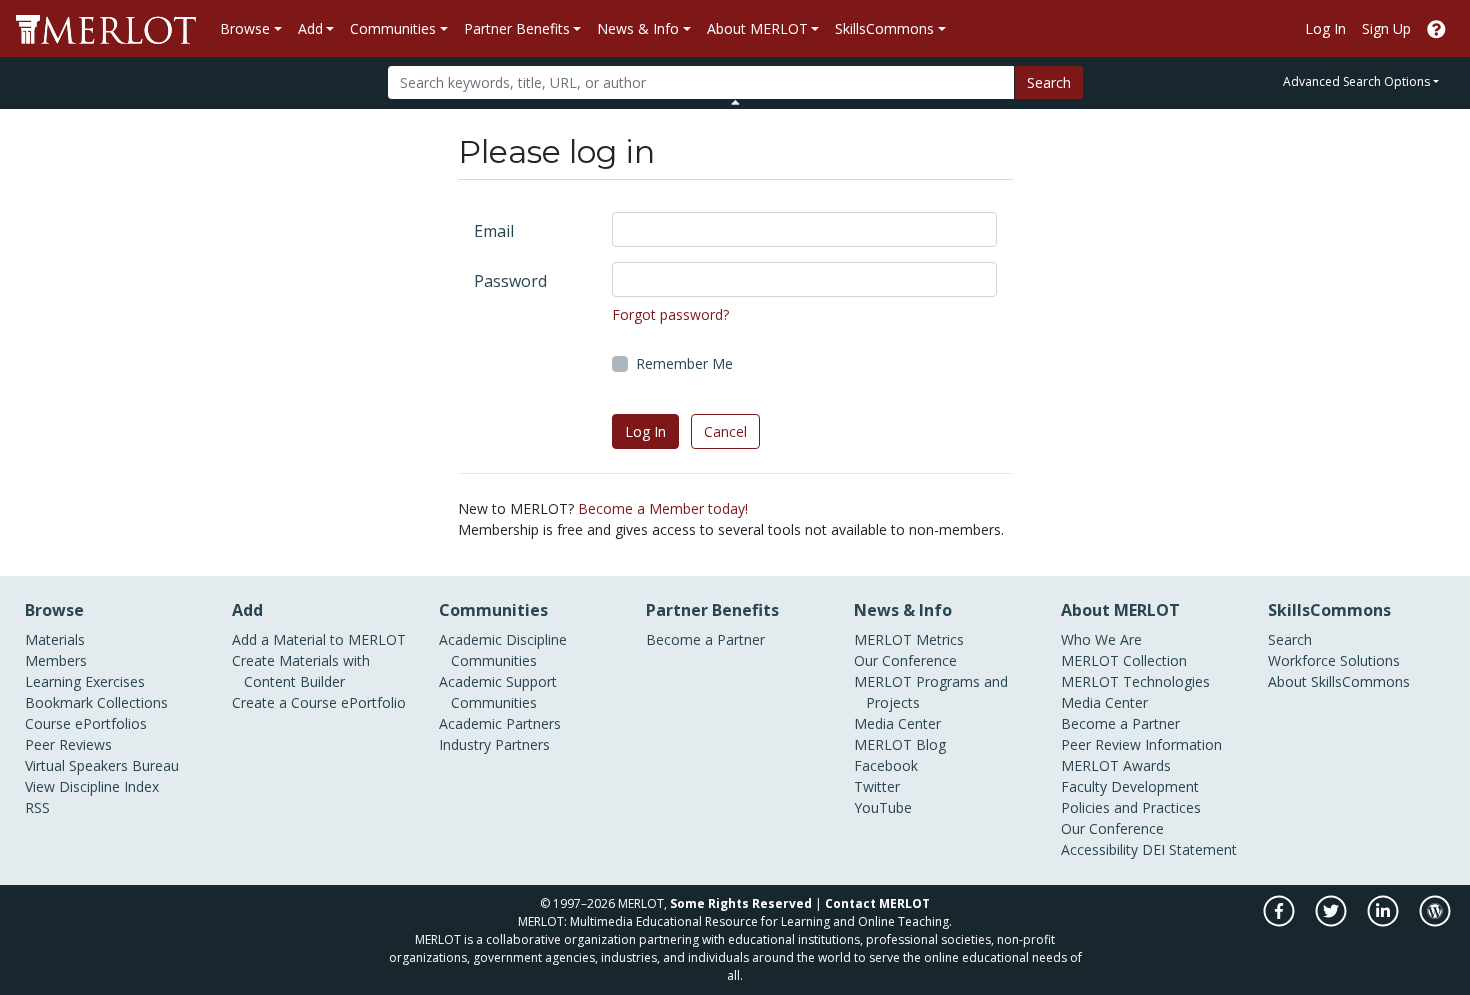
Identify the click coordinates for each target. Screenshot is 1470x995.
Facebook (886, 765)
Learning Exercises (85, 681)
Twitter (877, 786)
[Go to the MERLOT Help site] (1436, 28)
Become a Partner (705, 639)
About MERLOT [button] (757, 28)
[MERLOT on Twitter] (1332, 921)
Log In (1325, 28)
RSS (37, 807)
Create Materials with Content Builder (301, 671)
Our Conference (905, 660)
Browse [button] (245, 28)
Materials (55, 639)
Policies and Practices (1131, 807)
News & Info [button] (638, 28)
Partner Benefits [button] (517, 28)
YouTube (883, 807)
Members (56, 660)
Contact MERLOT (877, 903)
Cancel (725, 431)
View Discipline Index (92, 786)
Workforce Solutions (1334, 660)
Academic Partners (500, 723)
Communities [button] (393, 28)
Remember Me (684, 363)
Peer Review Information (1141, 744)
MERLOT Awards (1116, 765)
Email (494, 231)
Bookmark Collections (96, 702)
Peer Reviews (68, 744)
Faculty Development (1130, 786)
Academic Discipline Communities (503, 650)
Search (1049, 82)
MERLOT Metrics (909, 639)
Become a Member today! (663, 508)
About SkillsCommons (1339, 681)
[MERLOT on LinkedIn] (1384, 921)
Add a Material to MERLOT (319, 639)
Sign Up (1386, 28)
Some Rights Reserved (741, 903)
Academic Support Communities (498, 692)
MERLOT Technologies (1135, 681)
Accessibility (1099, 849)
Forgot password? (670, 314)
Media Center (897, 723)
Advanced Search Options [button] (1356, 81)
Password (510, 281)
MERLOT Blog (900, 744)
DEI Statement (1189, 849)
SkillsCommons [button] (884, 28)
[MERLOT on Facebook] (1280, 921)
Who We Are (1101, 639)
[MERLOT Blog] (1435, 921)
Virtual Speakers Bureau (102, 765)
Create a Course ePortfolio (319, 702)
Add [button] (310, 28)
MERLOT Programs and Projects (931, 692)
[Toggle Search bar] (735, 102)
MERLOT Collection (1124, 660)
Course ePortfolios (86, 723)
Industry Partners (494, 744)
